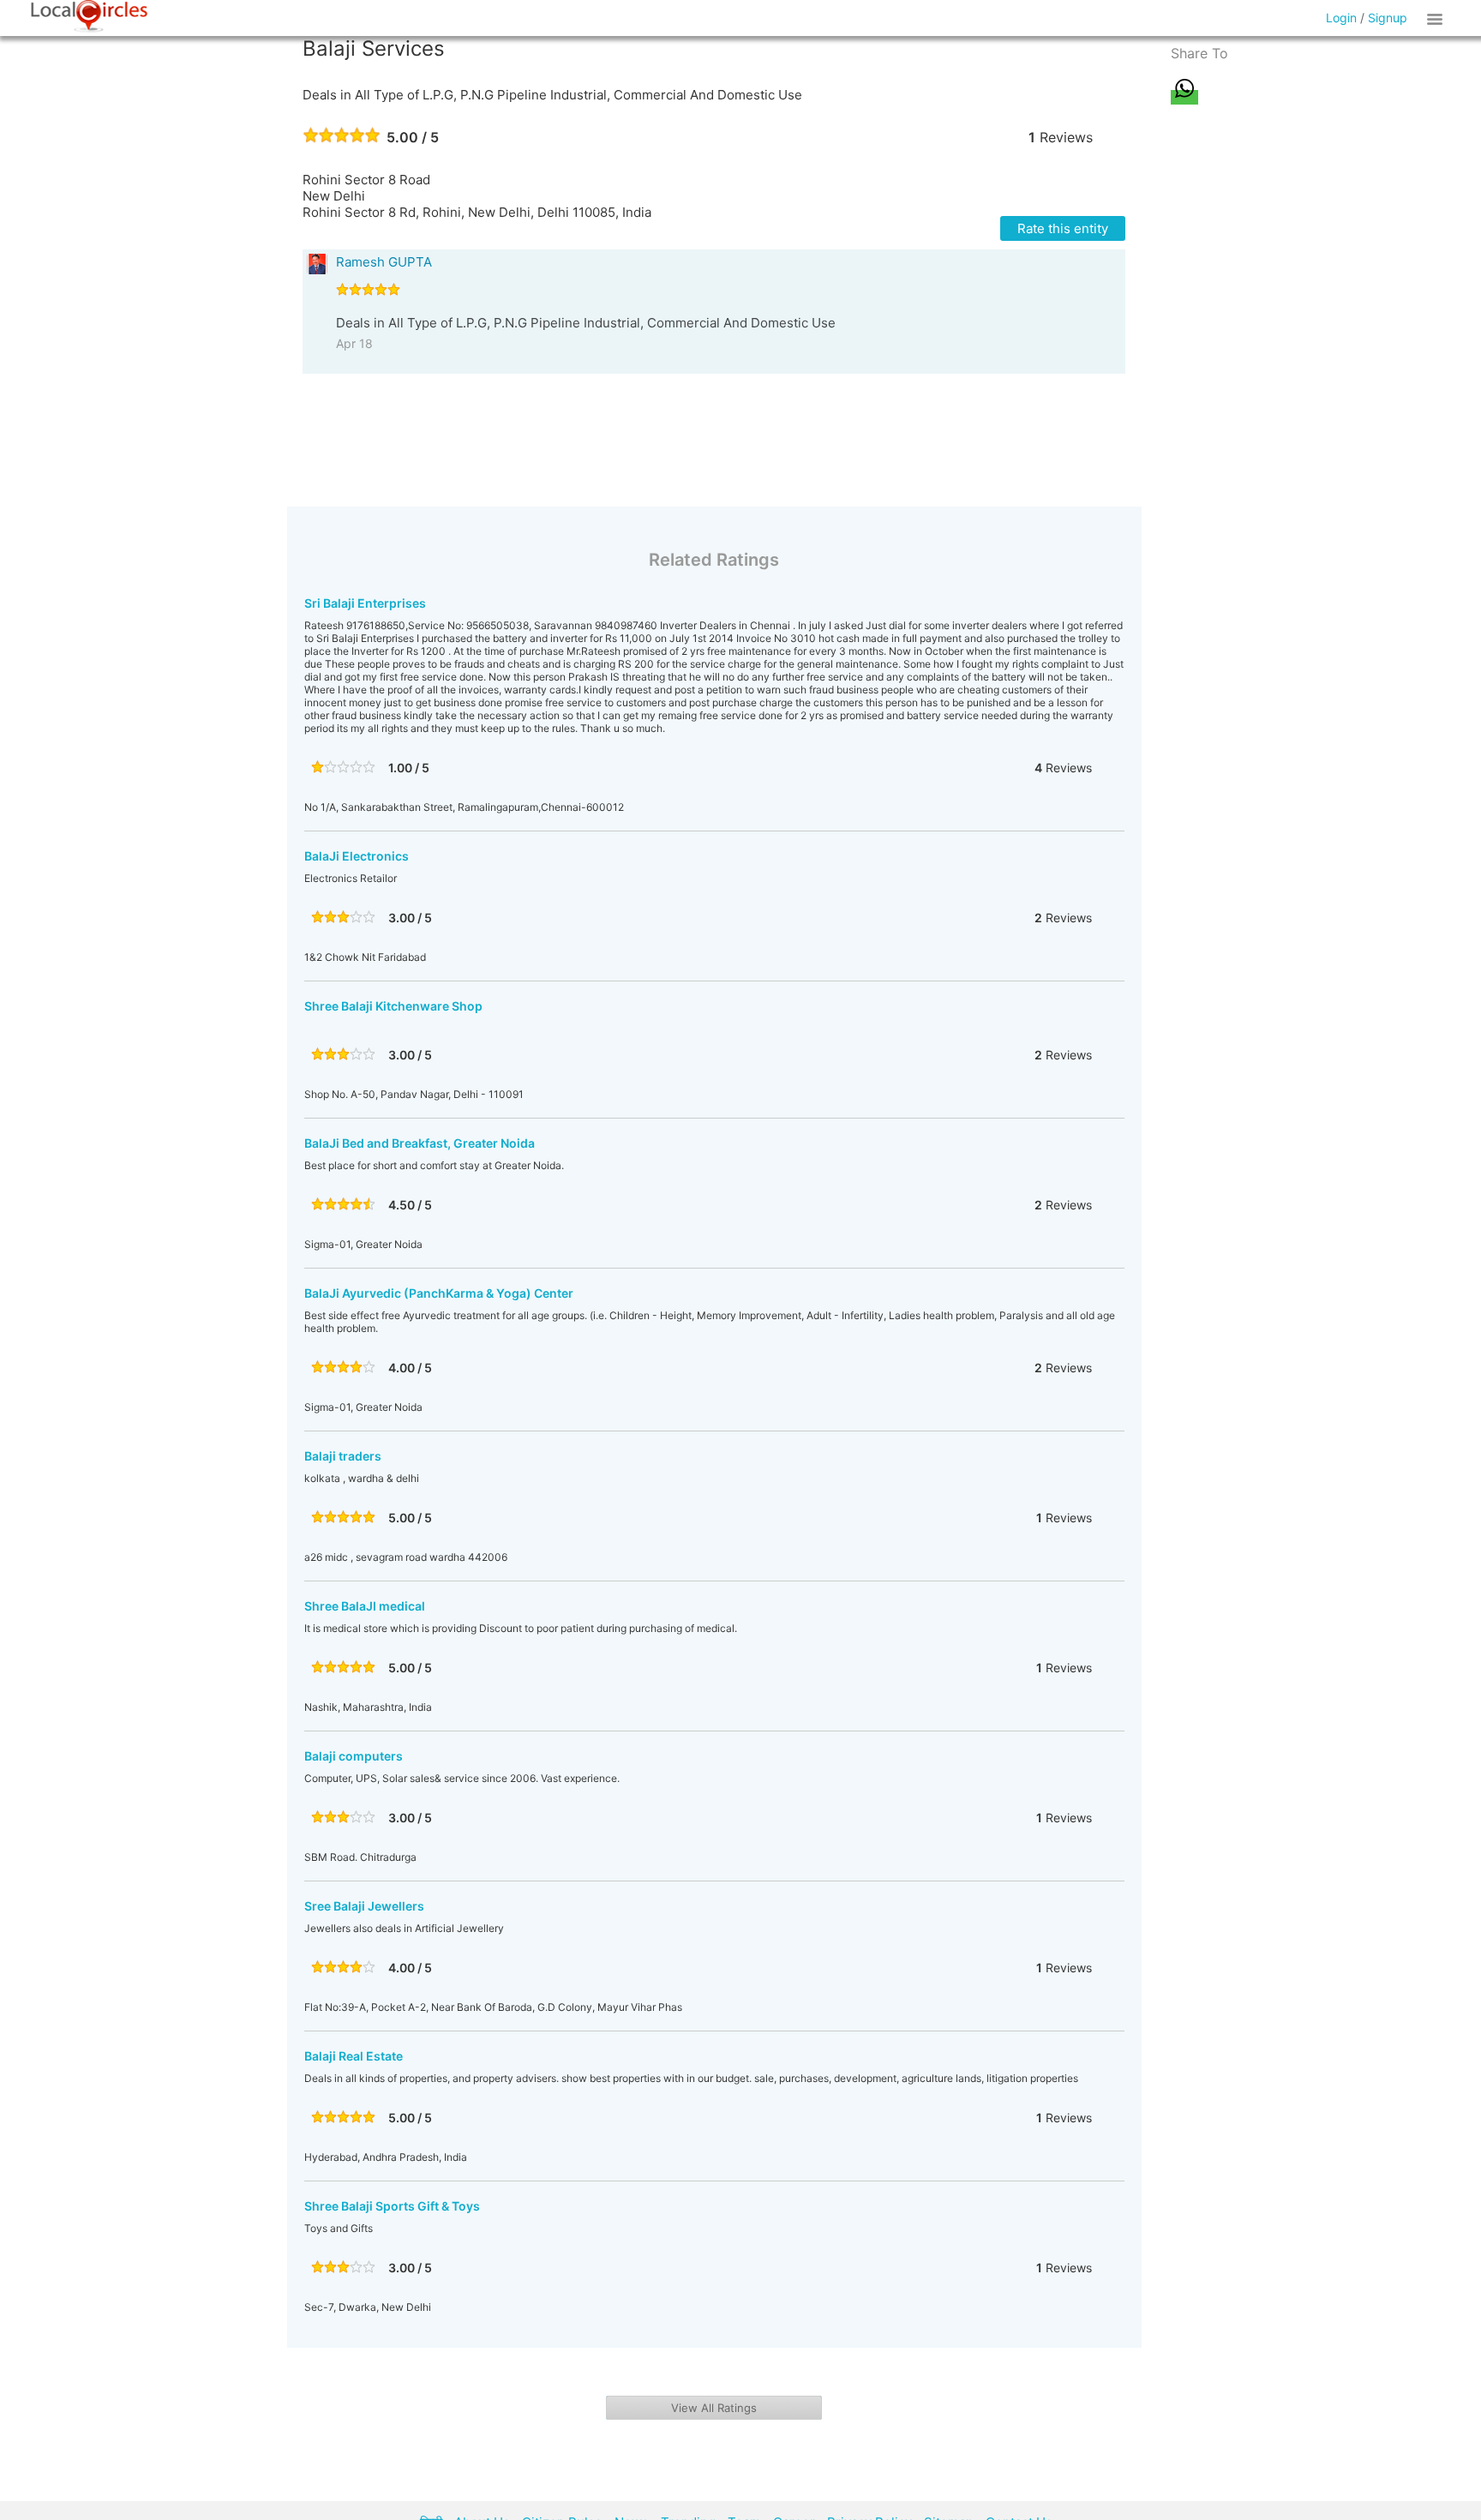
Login (1341, 18)
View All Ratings (714, 2408)
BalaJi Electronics (357, 856)
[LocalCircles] (89, 16)
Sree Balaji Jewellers (364, 1906)
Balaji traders (343, 1456)
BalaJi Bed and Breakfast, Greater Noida (420, 1143)
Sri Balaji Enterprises (365, 603)
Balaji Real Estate (354, 2056)
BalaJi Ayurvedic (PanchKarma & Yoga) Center (439, 1293)
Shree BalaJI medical (365, 1606)
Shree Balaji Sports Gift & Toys (392, 2206)
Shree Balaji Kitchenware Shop (393, 1006)
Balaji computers (354, 1756)
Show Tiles (1437, 18)
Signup (1388, 18)
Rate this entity (1063, 228)
